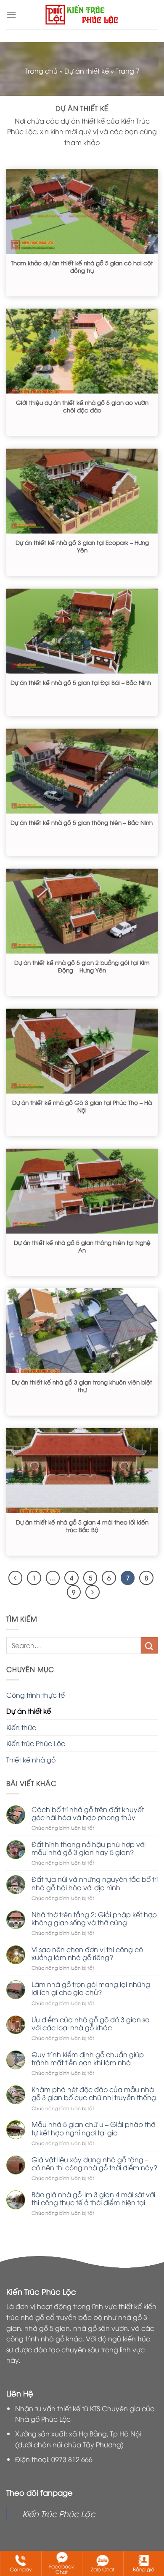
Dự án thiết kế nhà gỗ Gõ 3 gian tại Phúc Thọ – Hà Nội (82, 1106)
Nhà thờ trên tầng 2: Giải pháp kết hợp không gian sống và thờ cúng (94, 1918)
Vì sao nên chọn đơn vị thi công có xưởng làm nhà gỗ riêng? (87, 1953)
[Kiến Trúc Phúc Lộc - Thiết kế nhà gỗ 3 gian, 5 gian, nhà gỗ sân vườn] (82, 15)
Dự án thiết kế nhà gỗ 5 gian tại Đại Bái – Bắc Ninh (81, 682)
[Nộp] (149, 1645)
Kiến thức (21, 1727)
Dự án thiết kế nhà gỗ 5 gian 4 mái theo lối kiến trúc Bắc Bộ (82, 1526)
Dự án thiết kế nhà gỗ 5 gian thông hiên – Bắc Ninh (82, 822)
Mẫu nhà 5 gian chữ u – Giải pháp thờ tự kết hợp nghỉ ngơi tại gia (93, 2128)
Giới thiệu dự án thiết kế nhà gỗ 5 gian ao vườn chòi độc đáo (82, 406)
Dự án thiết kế (87, 71)
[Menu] (11, 15)
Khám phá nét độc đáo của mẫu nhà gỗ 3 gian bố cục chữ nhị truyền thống (94, 2093)
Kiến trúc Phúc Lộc (36, 1743)
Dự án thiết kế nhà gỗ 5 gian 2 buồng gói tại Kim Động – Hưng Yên (82, 966)
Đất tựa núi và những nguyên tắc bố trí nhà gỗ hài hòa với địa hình (95, 1883)
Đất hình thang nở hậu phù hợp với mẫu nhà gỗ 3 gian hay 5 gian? (89, 1848)
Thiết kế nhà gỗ (31, 1760)
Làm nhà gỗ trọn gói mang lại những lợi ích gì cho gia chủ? (91, 1988)
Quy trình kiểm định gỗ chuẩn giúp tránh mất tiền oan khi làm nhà (88, 2058)
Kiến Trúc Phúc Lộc (59, 2513)
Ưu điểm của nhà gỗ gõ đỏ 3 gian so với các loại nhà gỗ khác (90, 2024)
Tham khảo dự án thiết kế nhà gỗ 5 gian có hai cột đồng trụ (82, 266)
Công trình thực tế (36, 1695)
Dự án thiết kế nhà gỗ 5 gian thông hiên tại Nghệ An (82, 1246)
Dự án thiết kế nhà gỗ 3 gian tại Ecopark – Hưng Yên (82, 546)
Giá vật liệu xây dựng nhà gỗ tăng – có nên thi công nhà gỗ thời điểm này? (94, 2164)
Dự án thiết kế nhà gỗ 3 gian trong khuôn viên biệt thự (82, 1386)
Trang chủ (41, 71)
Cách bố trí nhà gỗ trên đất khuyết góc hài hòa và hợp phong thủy (88, 1813)
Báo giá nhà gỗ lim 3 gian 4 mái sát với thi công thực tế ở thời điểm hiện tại (93, 2198)
